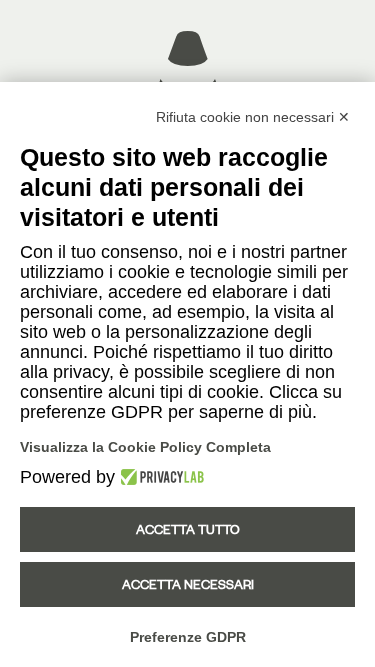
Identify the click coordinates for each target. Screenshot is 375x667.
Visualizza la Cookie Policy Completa (145, 447)
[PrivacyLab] (159, 477)
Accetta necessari (188, 584)
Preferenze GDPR (188, 637)
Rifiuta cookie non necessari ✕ (253, 117)
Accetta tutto (188, 529)
